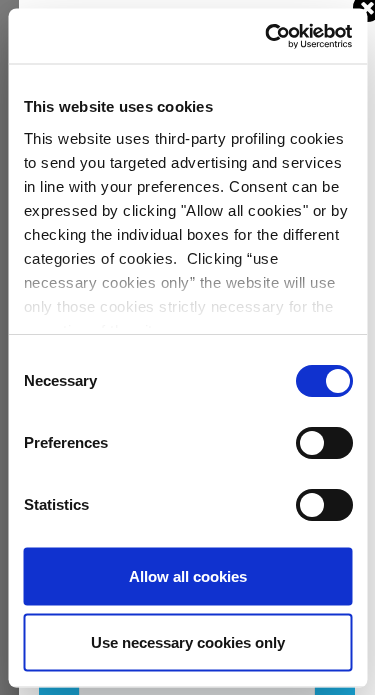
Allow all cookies (188, 576)
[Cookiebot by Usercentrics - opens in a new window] (267, 36)
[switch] (323, 443)
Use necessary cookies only (188, 641)
